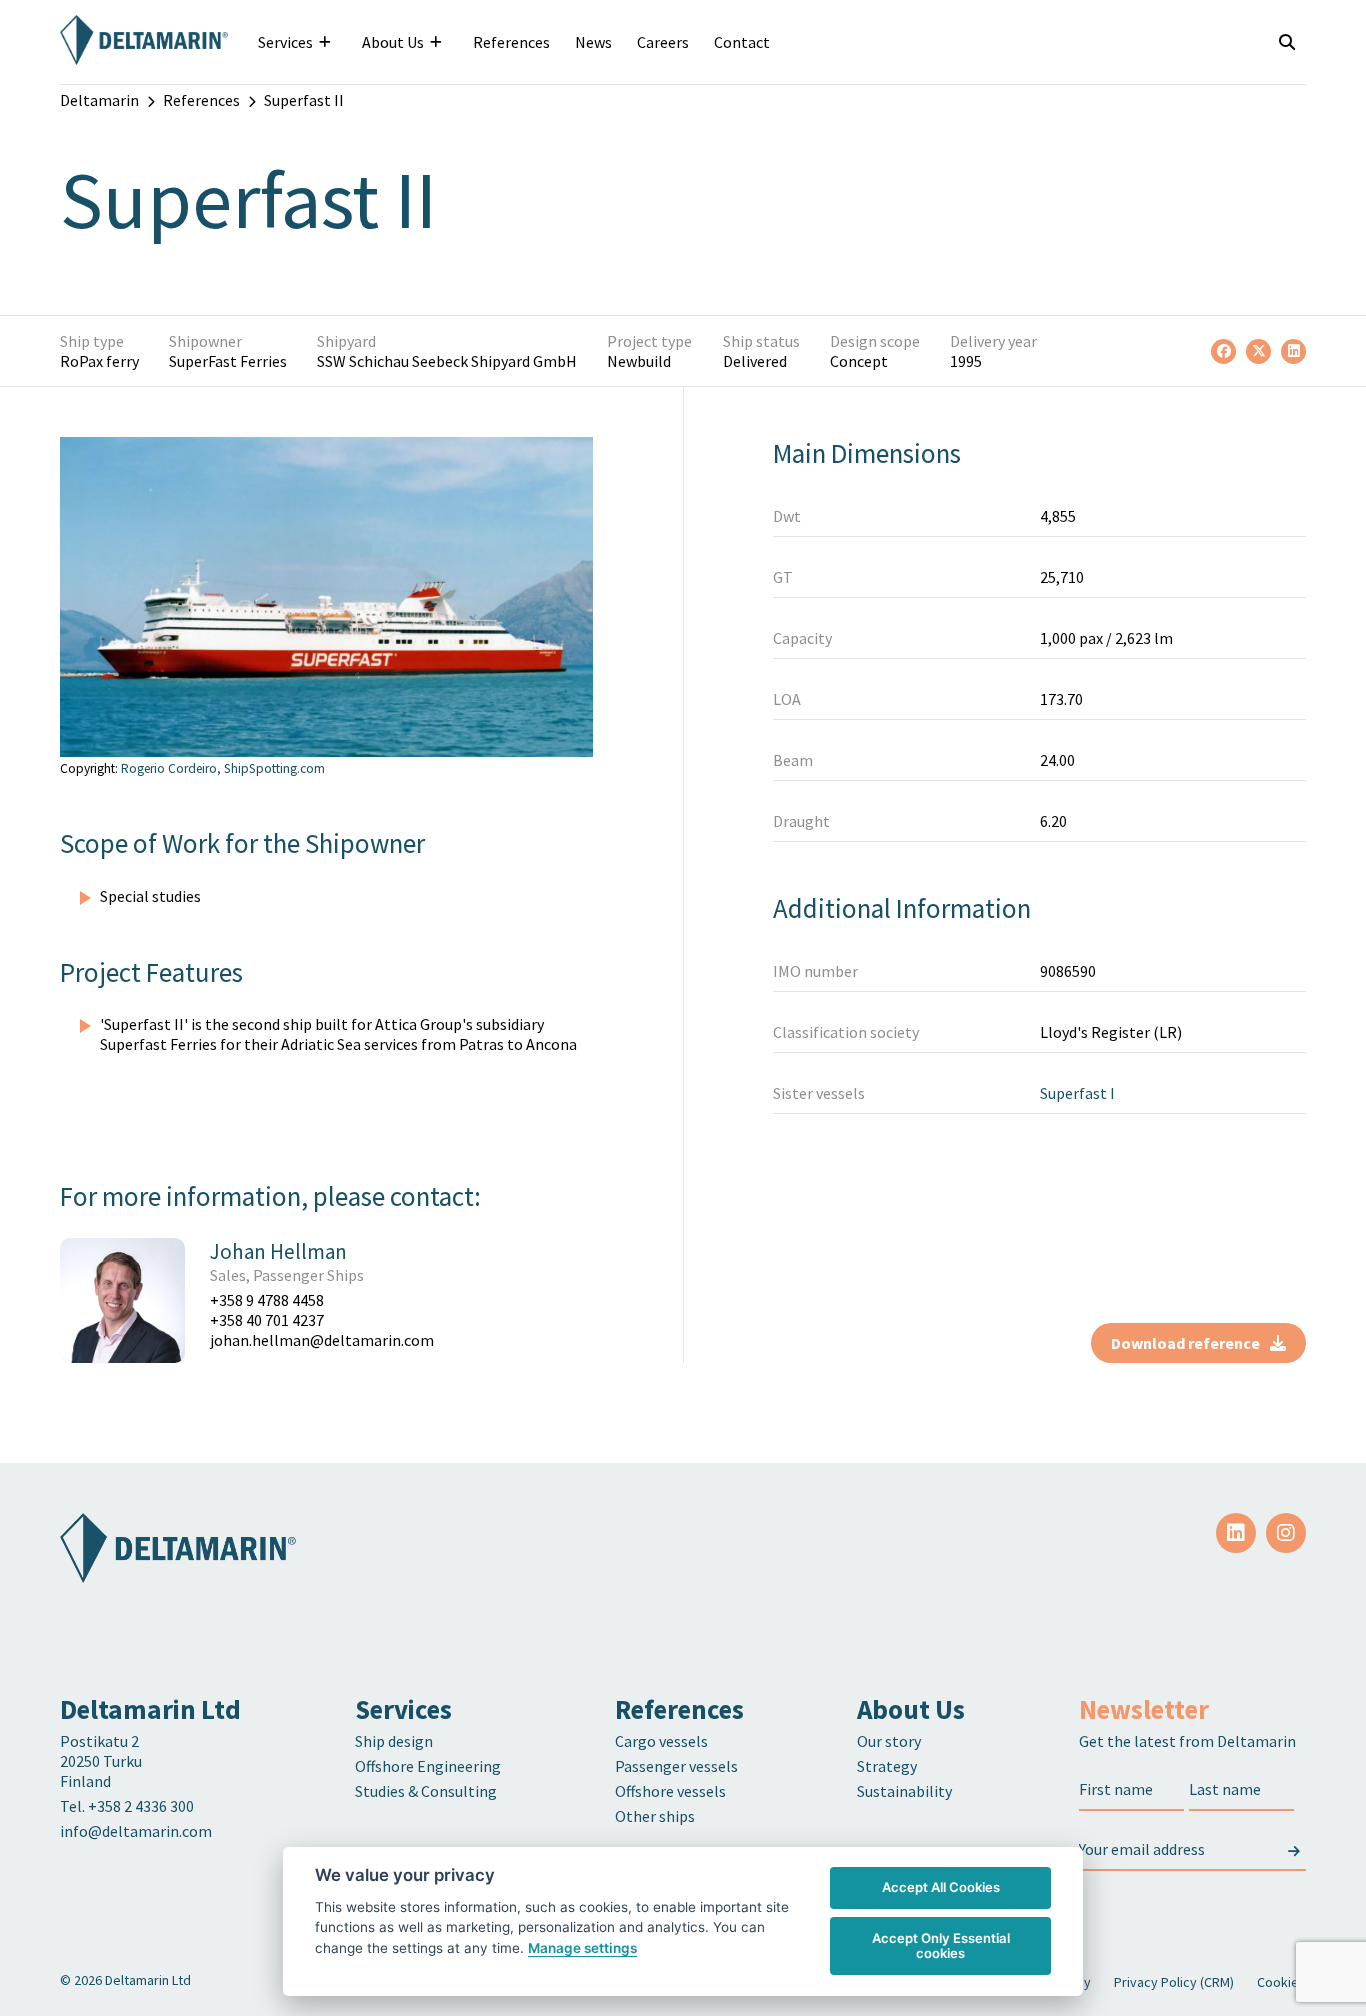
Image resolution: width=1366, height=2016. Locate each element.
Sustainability (904, 1791)
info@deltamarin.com (136, 1831)
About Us (393, 42)
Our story (889, 1741)
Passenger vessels (676, 1766)
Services (285, 42)
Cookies (1281, 1982)
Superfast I (1077, 1093)
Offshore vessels (670, 1791)
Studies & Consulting (426, 1791)
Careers (663, 42)
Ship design (394, 1741)
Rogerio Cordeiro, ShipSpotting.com (223, 768)
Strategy (887, 1766)
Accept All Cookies (941, 1887)
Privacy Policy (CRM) (1174, 1982)
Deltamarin (99, 100)
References (511, 42)
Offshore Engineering (428, 1766)
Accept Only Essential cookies (941, 1946)
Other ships (655, 1816)
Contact (742, 42)
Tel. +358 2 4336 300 (128, 1806)
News (593, 42)
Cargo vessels (661, 1741)
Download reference (1185, 1343)
